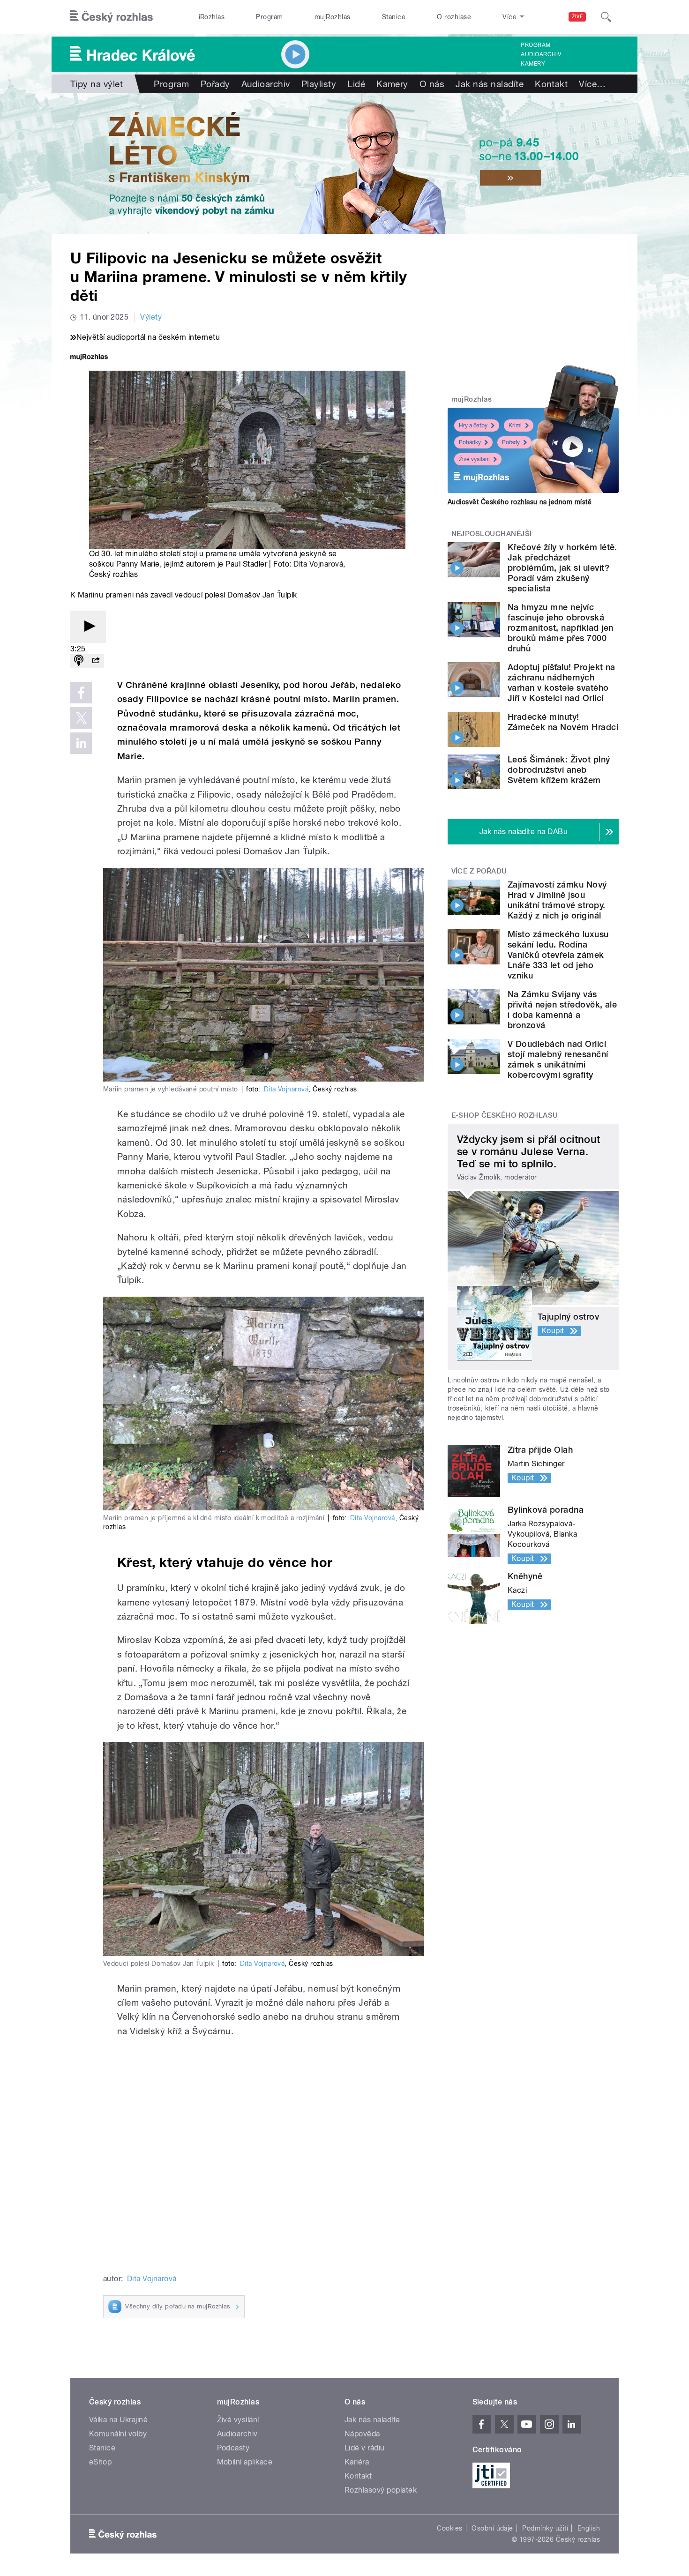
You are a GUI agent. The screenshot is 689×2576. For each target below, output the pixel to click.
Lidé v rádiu (365, 2448)
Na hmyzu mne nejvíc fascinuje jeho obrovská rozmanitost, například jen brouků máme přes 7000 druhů (560, 628)
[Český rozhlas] (112, 17)
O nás (432, 84)
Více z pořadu (479, 871)
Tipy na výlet (97, 84)
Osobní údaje (492, 2528)
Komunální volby (118, 2434)
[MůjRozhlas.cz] (89, 358)
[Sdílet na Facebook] (81, 693)
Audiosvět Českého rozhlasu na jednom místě (520, 502)
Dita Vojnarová (318, 564)
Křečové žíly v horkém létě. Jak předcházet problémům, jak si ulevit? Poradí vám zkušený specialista (562, 568)
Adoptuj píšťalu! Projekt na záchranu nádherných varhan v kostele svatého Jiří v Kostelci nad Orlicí (562, 683)
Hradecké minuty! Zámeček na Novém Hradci (563, 722)
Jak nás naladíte (490, 84)
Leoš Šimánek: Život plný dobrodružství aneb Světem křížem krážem (559, 770)
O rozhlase (454, 17)
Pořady (215, 84)
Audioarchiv (541, 54)
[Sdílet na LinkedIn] (81, 743)
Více (592, 84)
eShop (100, 2462)
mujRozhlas (333, 17)
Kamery (533, 64)
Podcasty (233, 2448)
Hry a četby (473, 426)
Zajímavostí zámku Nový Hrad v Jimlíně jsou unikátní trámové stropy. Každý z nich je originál (557, 900)
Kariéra (357, 2462)
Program (269, 17)
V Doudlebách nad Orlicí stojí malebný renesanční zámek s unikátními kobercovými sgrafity (558, 1059)
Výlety (151, 317)
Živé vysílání (474, 459)
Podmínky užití (545, 2528)
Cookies (449, 2528)
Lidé (356, 84)
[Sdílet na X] (81, 718)
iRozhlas (212, 17)
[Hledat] (606, 17)
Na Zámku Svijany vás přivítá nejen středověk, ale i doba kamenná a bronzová (562, 1010)
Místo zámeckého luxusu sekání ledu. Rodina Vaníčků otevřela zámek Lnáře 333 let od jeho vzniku (558, 955)
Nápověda (362, 2434)
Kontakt (551, 84)
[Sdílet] (96, 661)
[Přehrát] (88, 627)
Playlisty (319, 84)
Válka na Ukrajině (118, 2420)
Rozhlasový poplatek (381, 2490)
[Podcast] (79, 661)
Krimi (515, 426)
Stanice (394, 17)
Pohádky (470, 442)
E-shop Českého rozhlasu (505, 1115)
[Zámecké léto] (344, 164)
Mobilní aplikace (245, 2462)
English (589, 2528)
